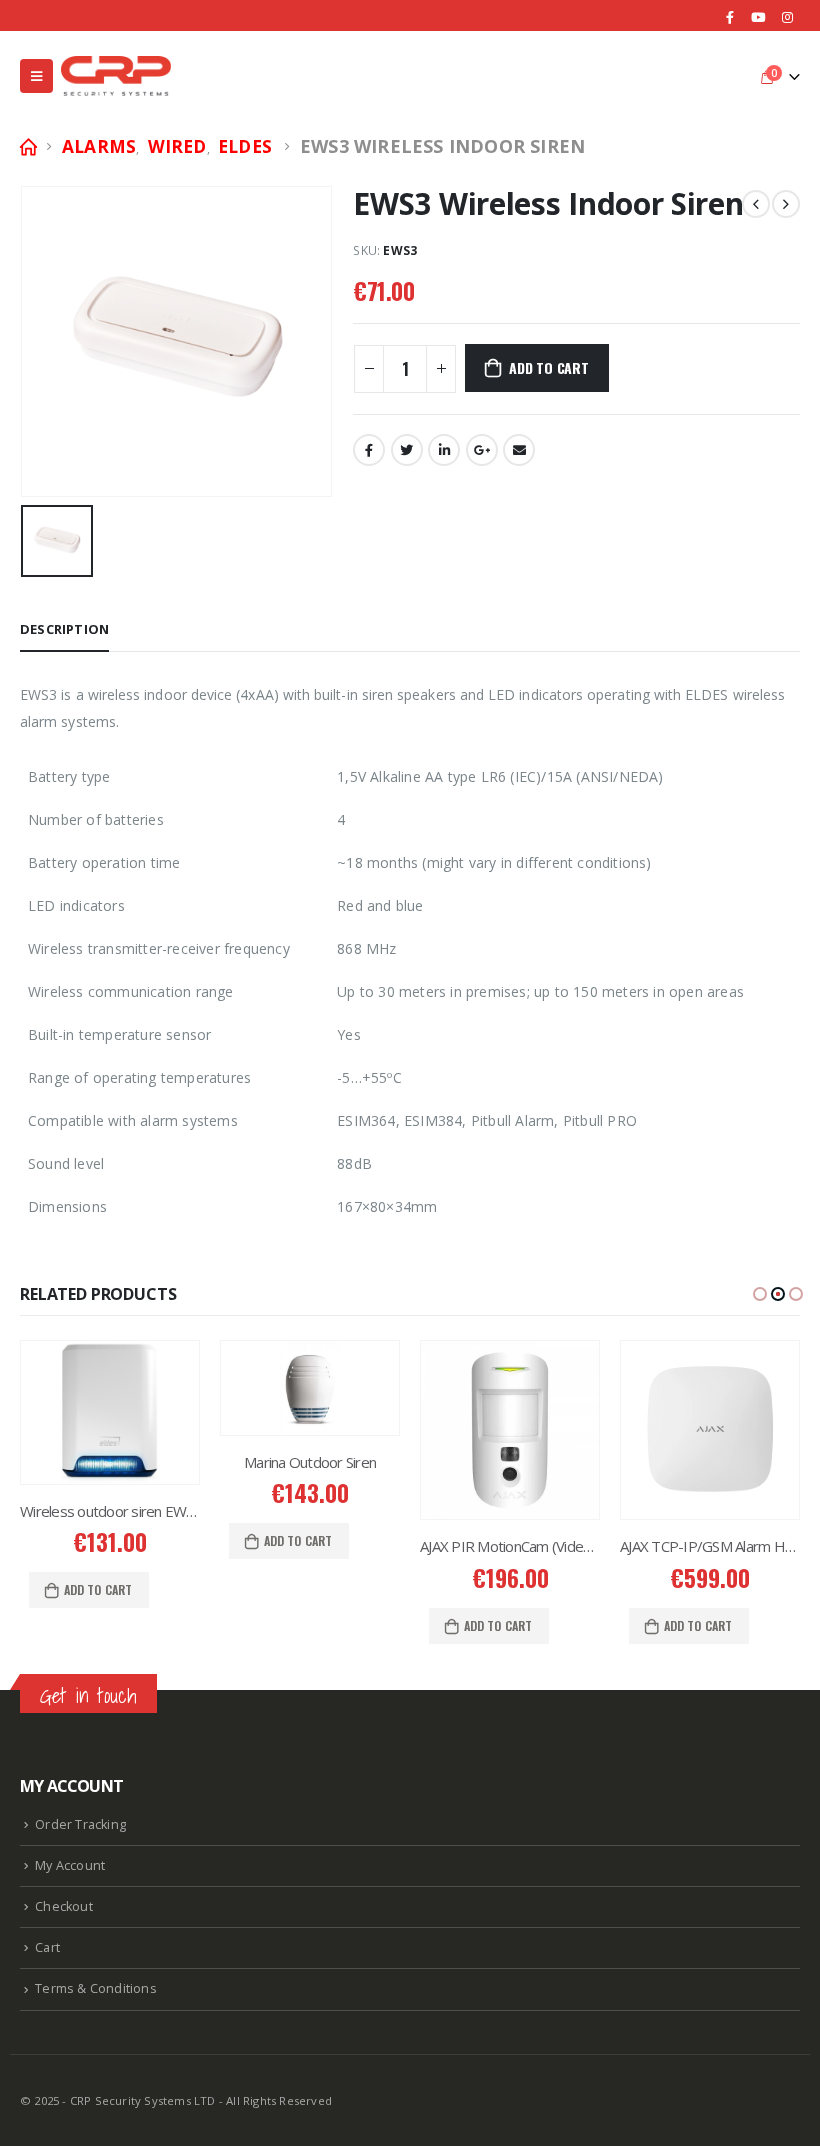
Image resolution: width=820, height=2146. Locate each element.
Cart (47, 1947)
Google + (482, 450)
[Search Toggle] (735, 76)
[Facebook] (730, 17)
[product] (133, 1387)
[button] (760, 1294)
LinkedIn (444, 450)
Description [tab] (64, 629)
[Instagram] (787, 17)
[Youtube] (759, 17)
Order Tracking (80, 1824)
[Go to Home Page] (27, 146)
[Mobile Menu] (36, 76)
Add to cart (549, 367)
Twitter (407, 450)
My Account (70, 1865)
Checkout (64, 1906)
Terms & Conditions (96, 1988)
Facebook (369, 450)
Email (519, 450)
